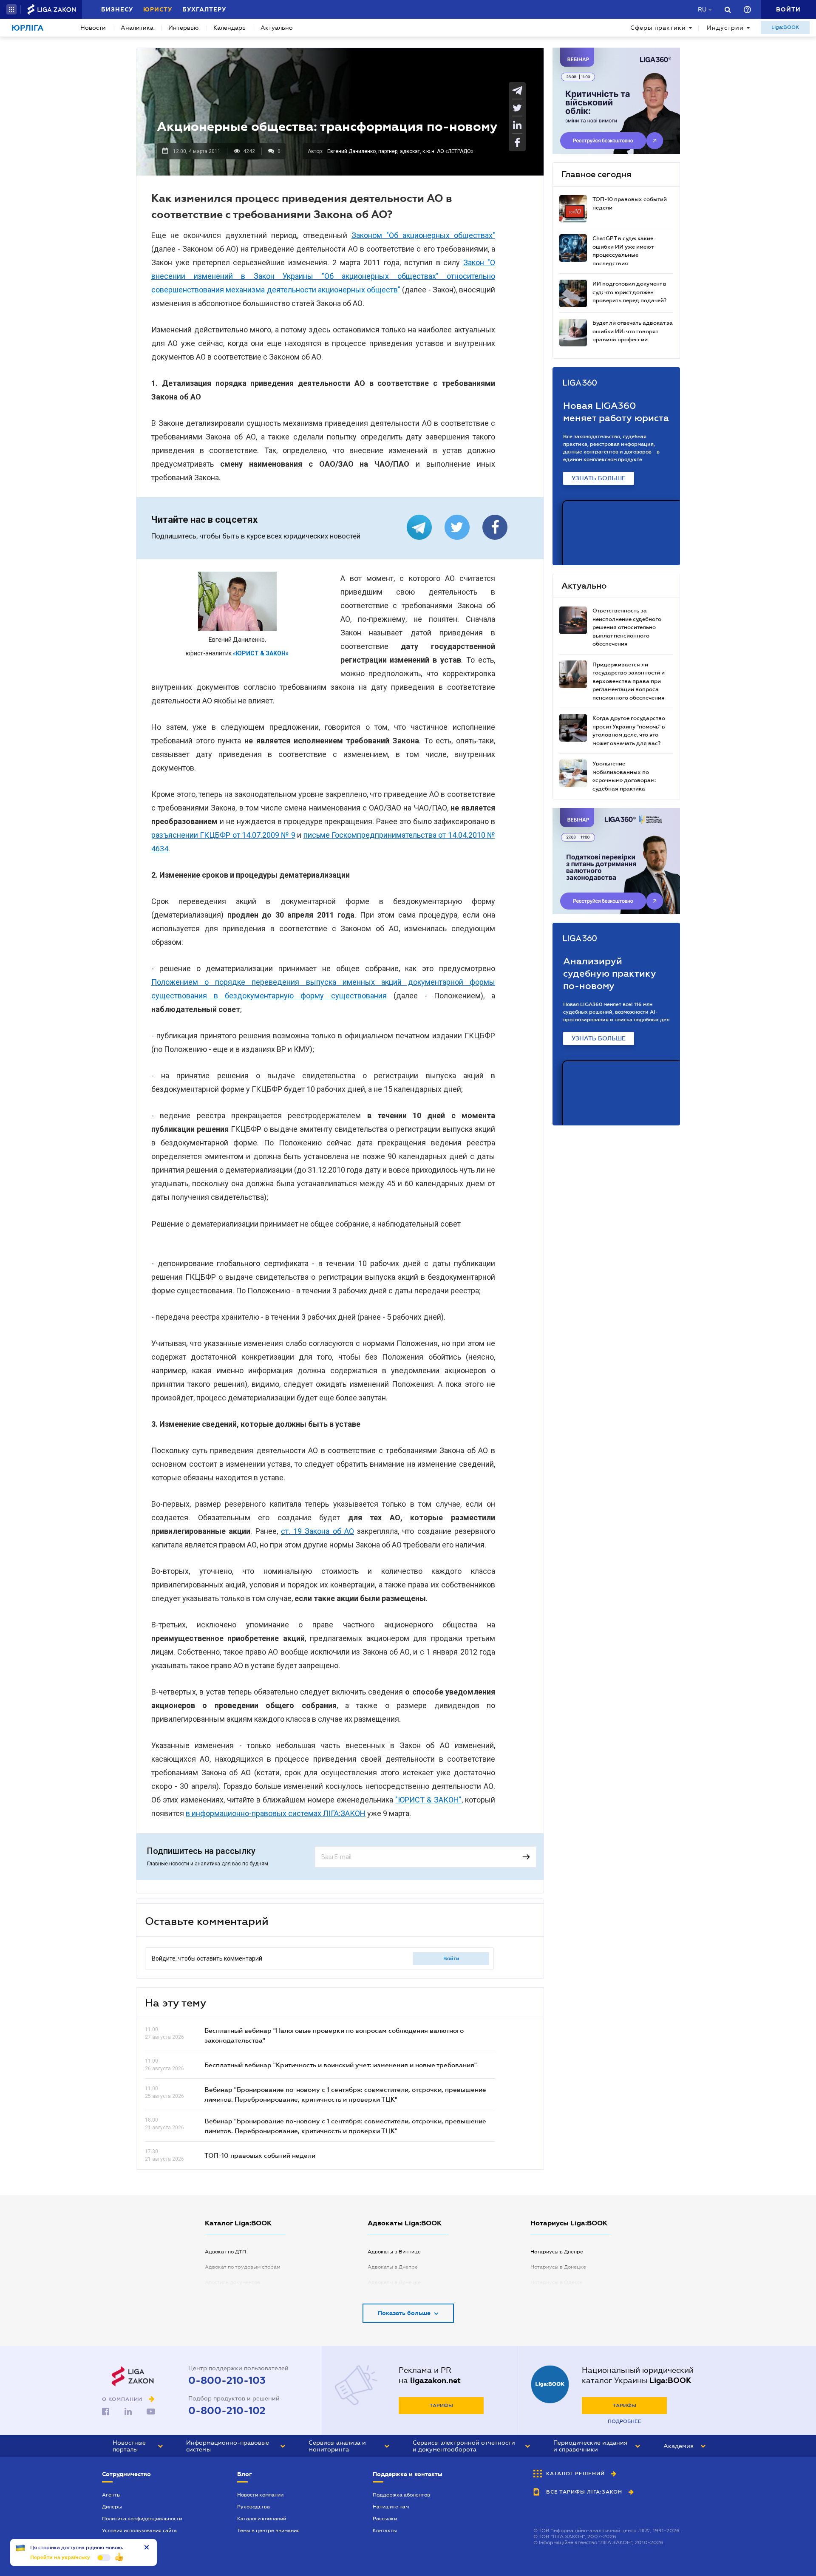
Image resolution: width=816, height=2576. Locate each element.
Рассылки (385, 2519)
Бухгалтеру (204, 9)
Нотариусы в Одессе (557, 2282)
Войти (451, 1958)
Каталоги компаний (262, 2519)
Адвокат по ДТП (225, 2252)
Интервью (183, 28)
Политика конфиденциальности (142, 2519)
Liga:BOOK (785, 27)
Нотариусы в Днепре (557, 2252)
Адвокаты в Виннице (394, 2252)
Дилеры (112, 2507)
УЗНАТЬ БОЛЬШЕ (599, 478)
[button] (11, 9)
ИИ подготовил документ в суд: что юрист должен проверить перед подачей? (629, 292)
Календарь (229, 28)
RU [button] (702, 9)
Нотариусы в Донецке (558, 2267)
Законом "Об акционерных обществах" (423, 235)
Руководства (254, 2507)
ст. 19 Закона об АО (317, 1531)
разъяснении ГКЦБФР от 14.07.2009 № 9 (223, 835)
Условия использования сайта (139, 2531)
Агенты (111, 2495)
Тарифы (441, 2406)
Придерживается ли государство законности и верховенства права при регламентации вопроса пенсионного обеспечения (629, 681)
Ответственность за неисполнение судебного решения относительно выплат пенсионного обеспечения (627, 627)
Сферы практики (658, 28)
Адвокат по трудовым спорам (242, 2267)
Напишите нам (391, 2507)
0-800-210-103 (227, 2380)
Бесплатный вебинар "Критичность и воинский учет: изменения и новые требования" (341, 2065)
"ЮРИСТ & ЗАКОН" (428, 1800)
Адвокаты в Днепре (393, 2267)
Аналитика (137, 28)
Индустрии (725, 28)
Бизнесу (117, 9)
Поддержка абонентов (401, 2495)
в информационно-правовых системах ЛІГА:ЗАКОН (276, 1813)
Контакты (385, 2531)
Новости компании (260, 2495)
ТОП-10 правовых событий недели (260, 2155)
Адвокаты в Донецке (394, 2282)
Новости (93, 28)
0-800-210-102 (227, 2411)
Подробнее (625, 2421)
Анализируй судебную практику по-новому (610, 973)
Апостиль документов (232, 2282)
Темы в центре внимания (268, 2531)
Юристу (158, 9)
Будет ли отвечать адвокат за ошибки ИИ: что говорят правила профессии (633, 331)
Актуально (277, 28)
